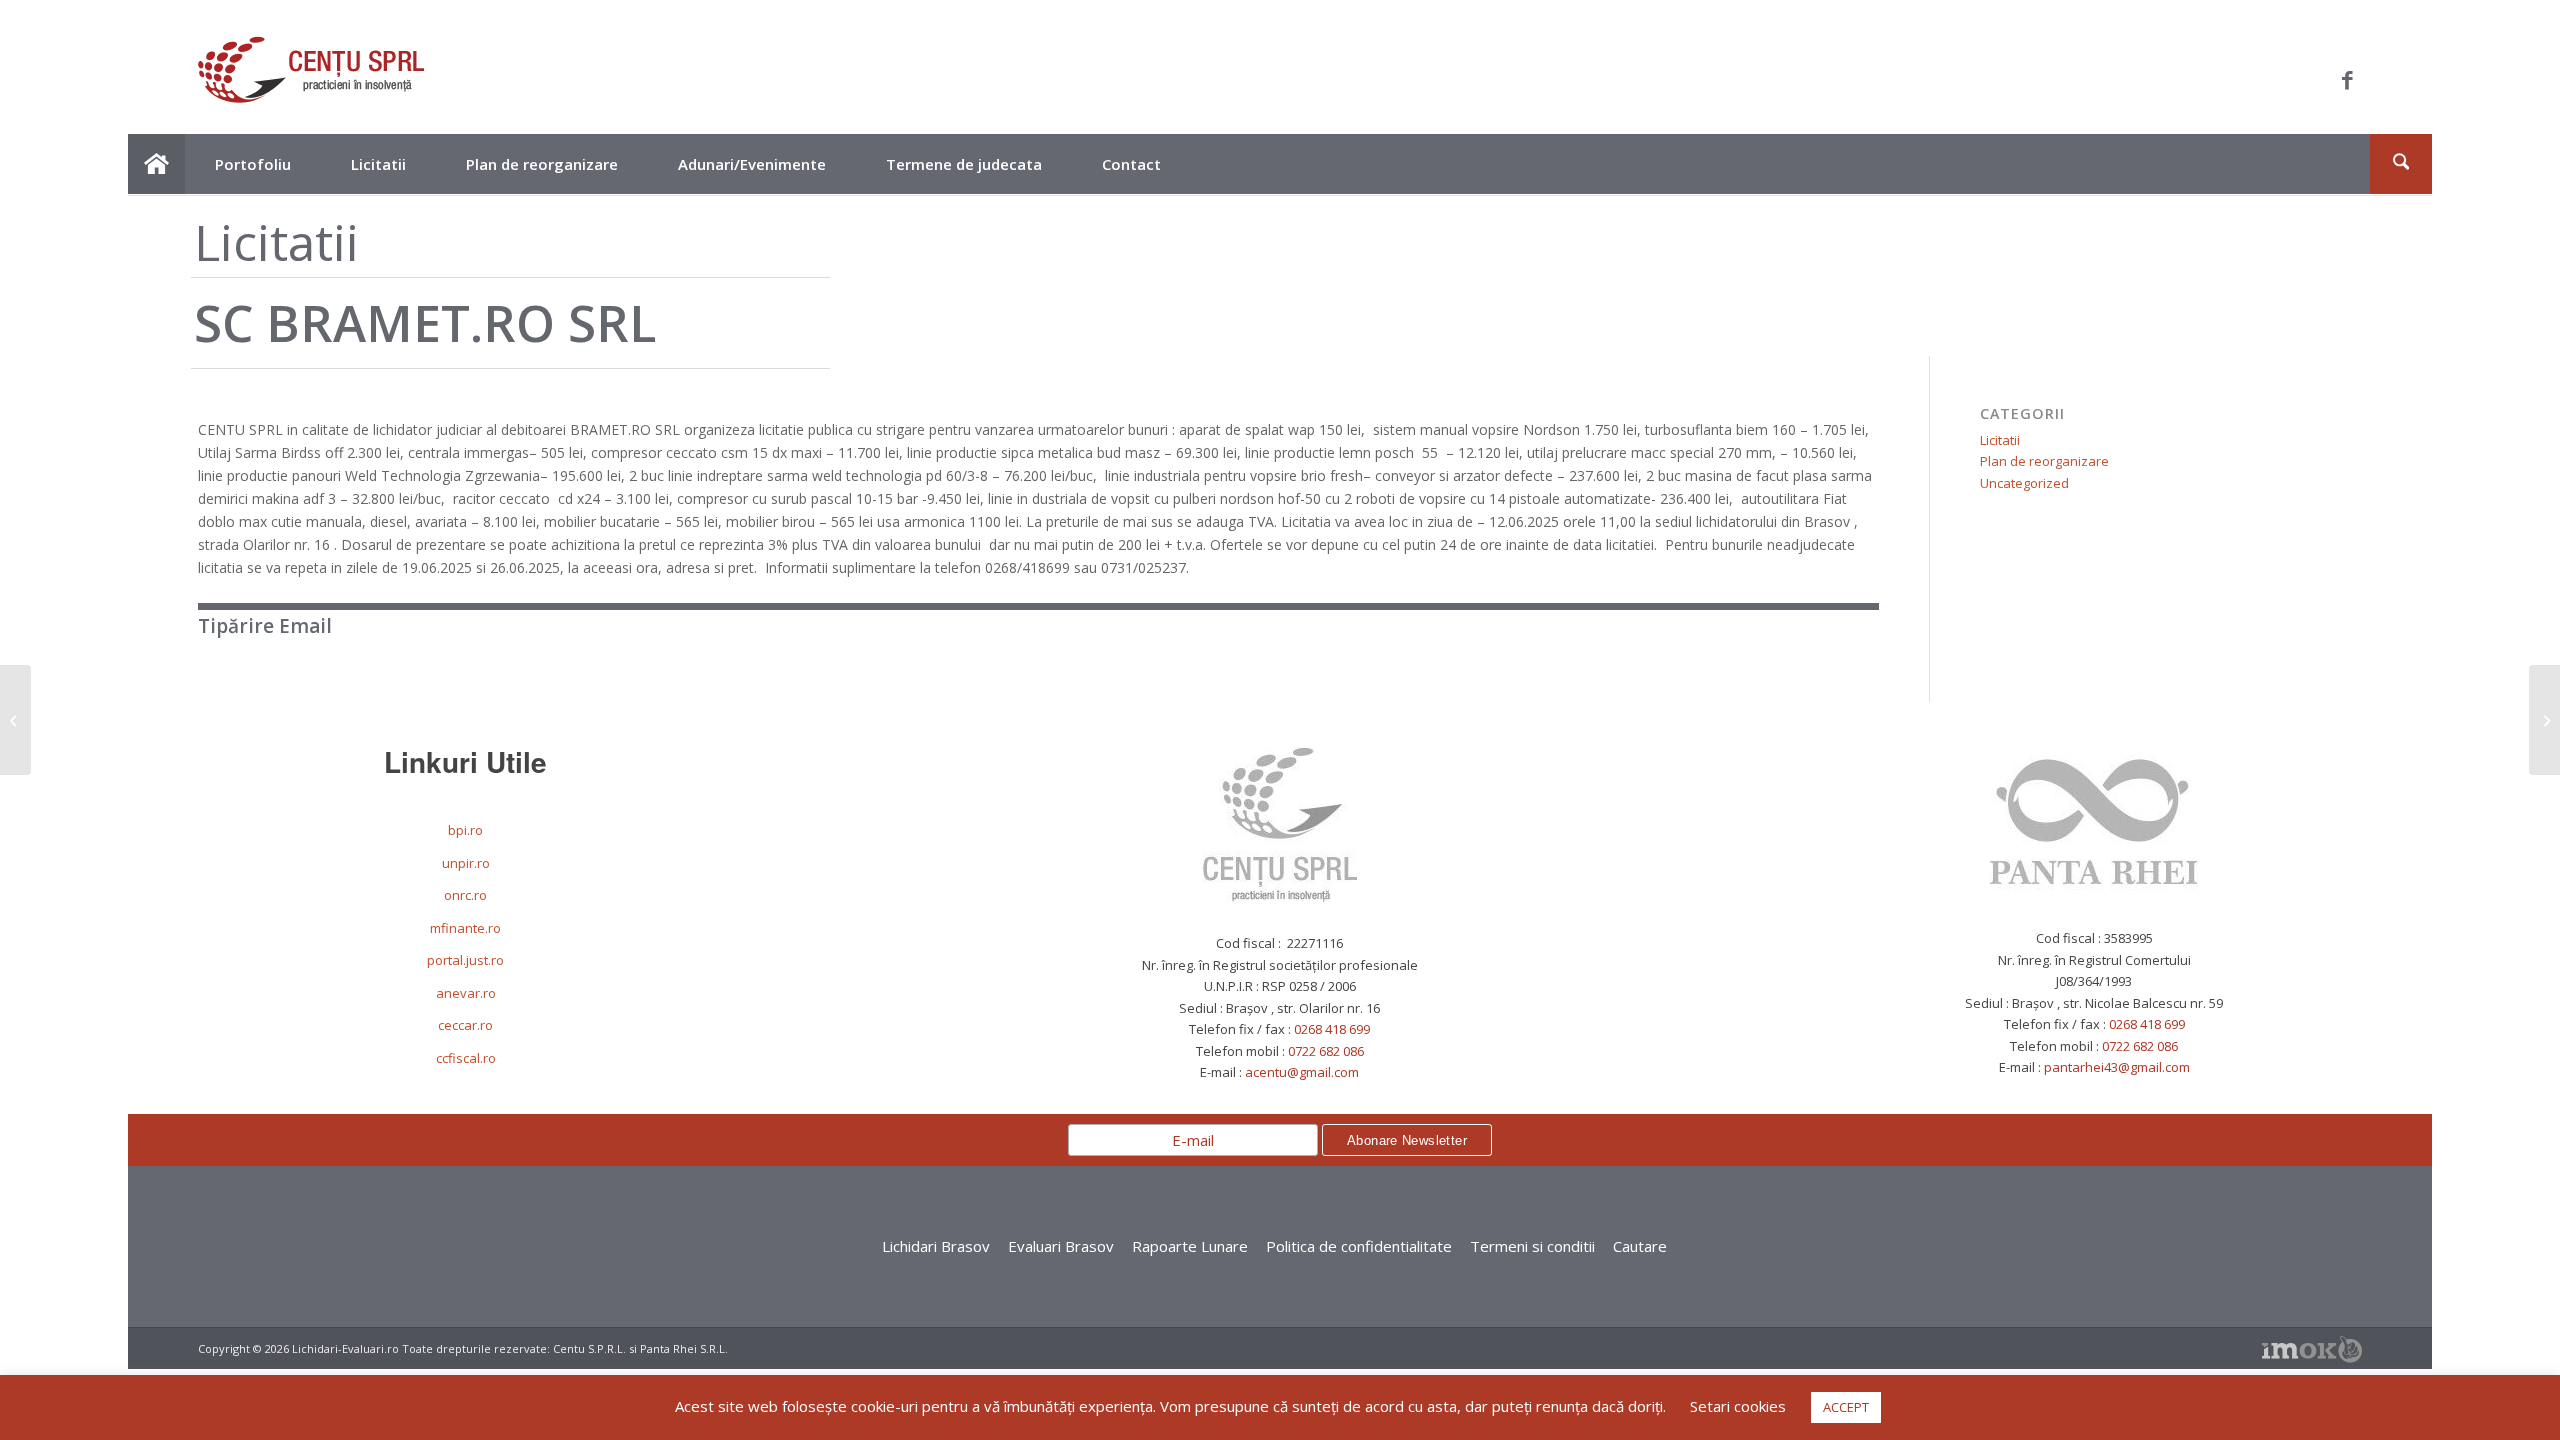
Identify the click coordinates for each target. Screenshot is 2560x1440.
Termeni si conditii (1532, 1246)
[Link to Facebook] (2347, 80)
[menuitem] (156, 164)
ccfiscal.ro (466, 1058)
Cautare (1640, 1246)
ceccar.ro (465, 1025)
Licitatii (2000, 440)
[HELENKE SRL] (15, 720)
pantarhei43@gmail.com (2117, 1067)
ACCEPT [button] (1846, 1407)
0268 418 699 (1332, 1029)
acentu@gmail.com (1302, 1072)
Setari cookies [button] (1738, 1406)
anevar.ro (466, 993)
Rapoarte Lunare (1190, 1246)
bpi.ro (465, 830)
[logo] (311, 80)
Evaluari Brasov (1061, 1246)
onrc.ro (465, 895)
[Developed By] (2312, 1349)
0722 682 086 (1326, 1051)
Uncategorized (2024, 483)
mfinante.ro (465, 928)
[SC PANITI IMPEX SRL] (2544, 720)
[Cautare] (2401, 164)
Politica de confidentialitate (1359, 1246)
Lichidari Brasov (936, 1246)
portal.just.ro (465, 960)
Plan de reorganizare (2044, 461)
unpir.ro (466, 863)
